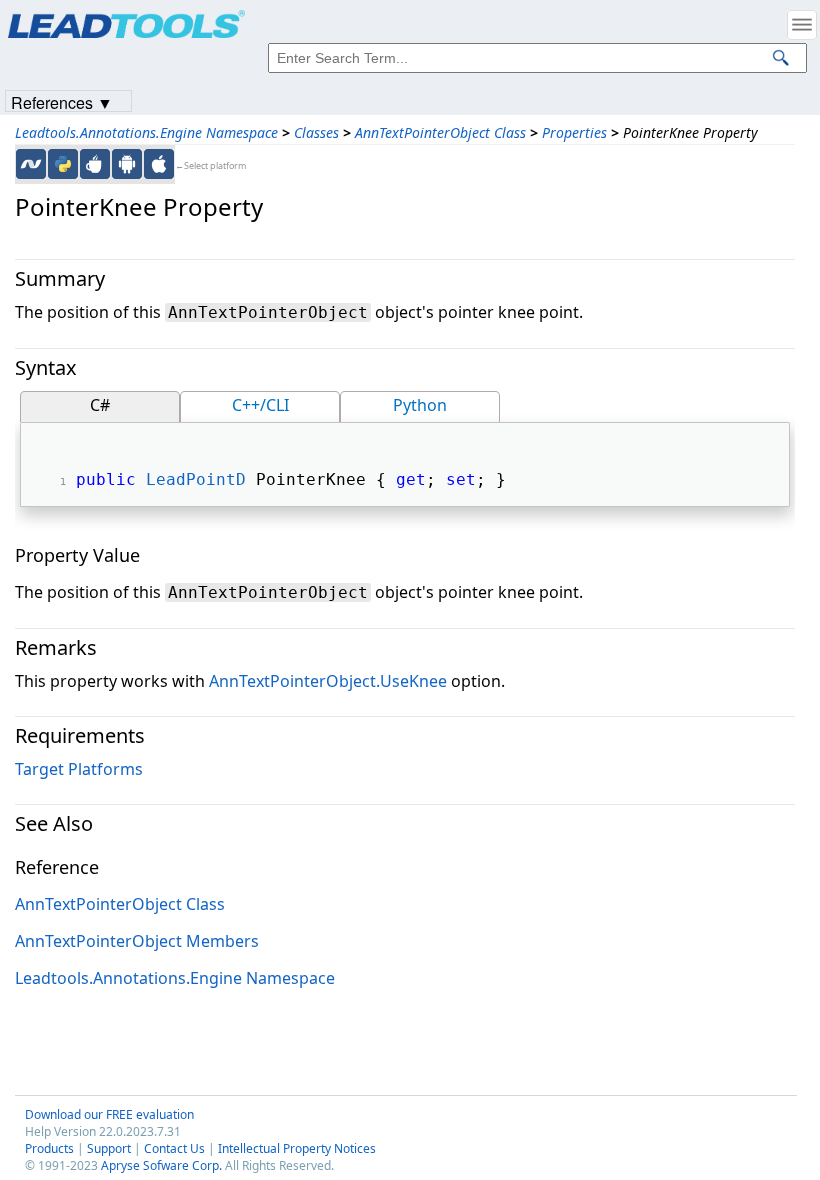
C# (100, 405)
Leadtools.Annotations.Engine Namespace (146, 132)
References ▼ (62, 101)
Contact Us (174, 1148)
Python (420, 405)
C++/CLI (260, 405)
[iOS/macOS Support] (159, 164)
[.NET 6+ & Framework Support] (31, 164)
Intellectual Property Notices (297, 1148)
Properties (574, 132)
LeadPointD (196, 479)
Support (109, 1148)
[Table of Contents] (802, 25)
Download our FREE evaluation (109, 1114)
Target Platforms (79, 769)
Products (49, 1148)
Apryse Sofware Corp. (161, 1165)
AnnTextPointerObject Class (440, 132)
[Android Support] (127, 164)
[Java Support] (95, 164)
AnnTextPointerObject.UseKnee (328, 681)
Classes (316, 132)
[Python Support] (63, 164)
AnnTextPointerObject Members (137, 941)
